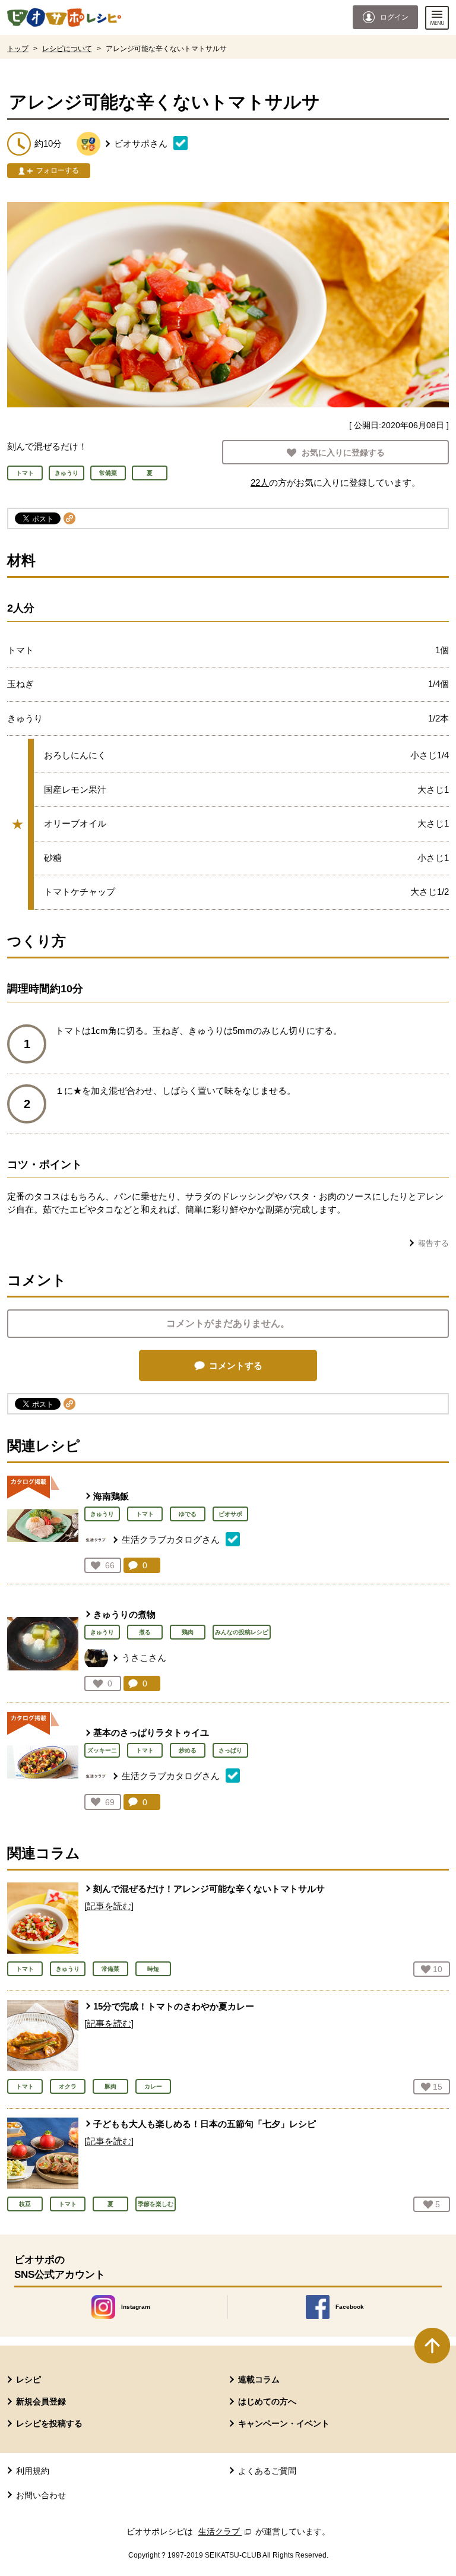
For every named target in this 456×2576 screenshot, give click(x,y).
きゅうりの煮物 (124, 1614)
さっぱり (230, 1750)
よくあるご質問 (267, 2471)
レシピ (28, 2379)
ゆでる (188, 1514)
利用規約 (33, 2471)
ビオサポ (230, 1514)
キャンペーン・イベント (284, 2423)
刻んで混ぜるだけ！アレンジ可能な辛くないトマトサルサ (209, 1889)
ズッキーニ (102, 1750)
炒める (188, 1750)
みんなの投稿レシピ (242, 1632)
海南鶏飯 (111, 1496)
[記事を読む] (109, 1906)
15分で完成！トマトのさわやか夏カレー (174, 2006)
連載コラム (259, 2379)
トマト (145, 1514)
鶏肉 (188, 1632)
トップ (18, 49)
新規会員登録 (41, 2401)
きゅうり (102, 1514)
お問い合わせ (41, 2495)
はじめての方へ (267, 2401)
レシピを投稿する (49, 2423)
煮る (145, 1632)
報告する (433, 1243)
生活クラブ (226, 2531)
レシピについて (67, 49)
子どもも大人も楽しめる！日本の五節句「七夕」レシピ (205, 2124)
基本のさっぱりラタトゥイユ (151, 1732)
